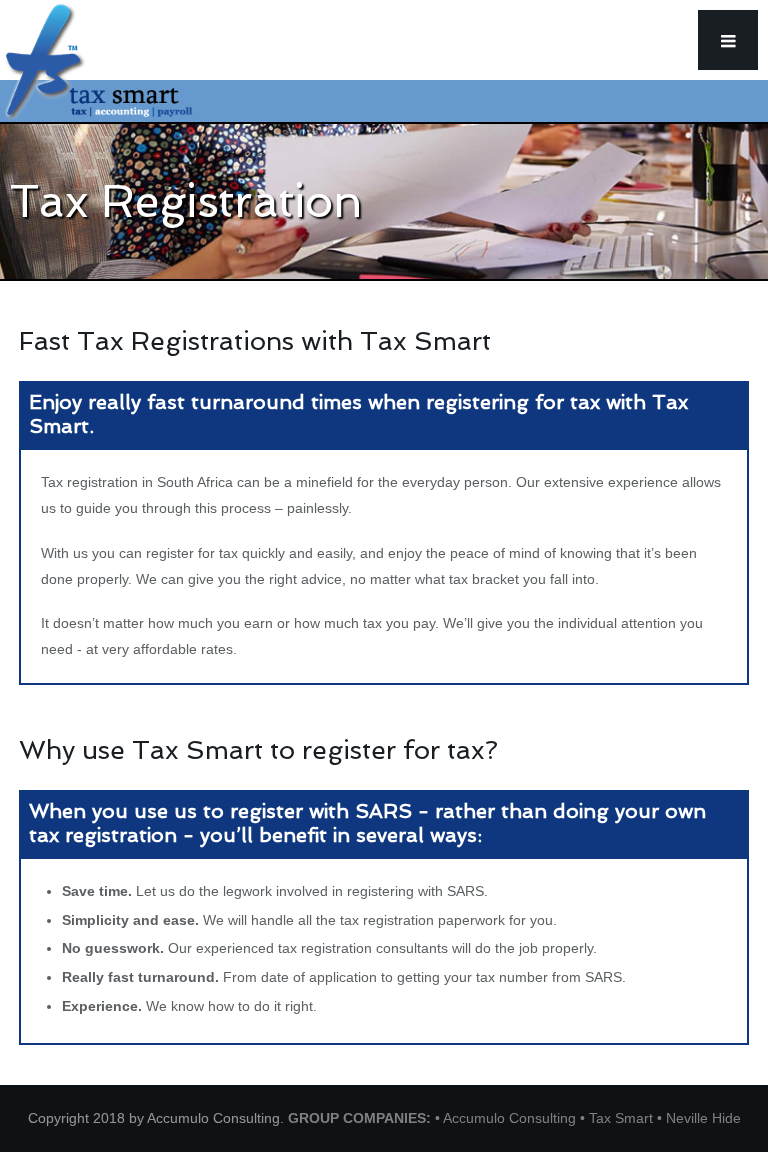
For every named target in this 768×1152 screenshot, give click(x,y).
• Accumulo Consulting (507, 1118)
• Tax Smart (618, 1118)
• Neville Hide (699, 1118)
